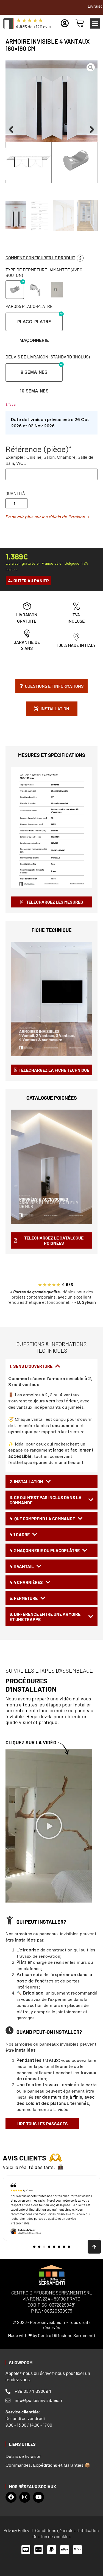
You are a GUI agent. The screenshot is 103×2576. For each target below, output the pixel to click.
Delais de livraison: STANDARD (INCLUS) (48, 357)
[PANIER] (80, 23)
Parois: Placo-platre (29, 306)
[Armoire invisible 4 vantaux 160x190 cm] (51, 122)
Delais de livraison (23, 2456)
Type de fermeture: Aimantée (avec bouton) (44, 272)
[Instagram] (25, 2497)
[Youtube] (38, 2497)
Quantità (15, 493)
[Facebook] (11, 2497)
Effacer (11, 405)
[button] (95, 24)
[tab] (51, 1366)
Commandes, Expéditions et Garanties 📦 (48, 2465)
